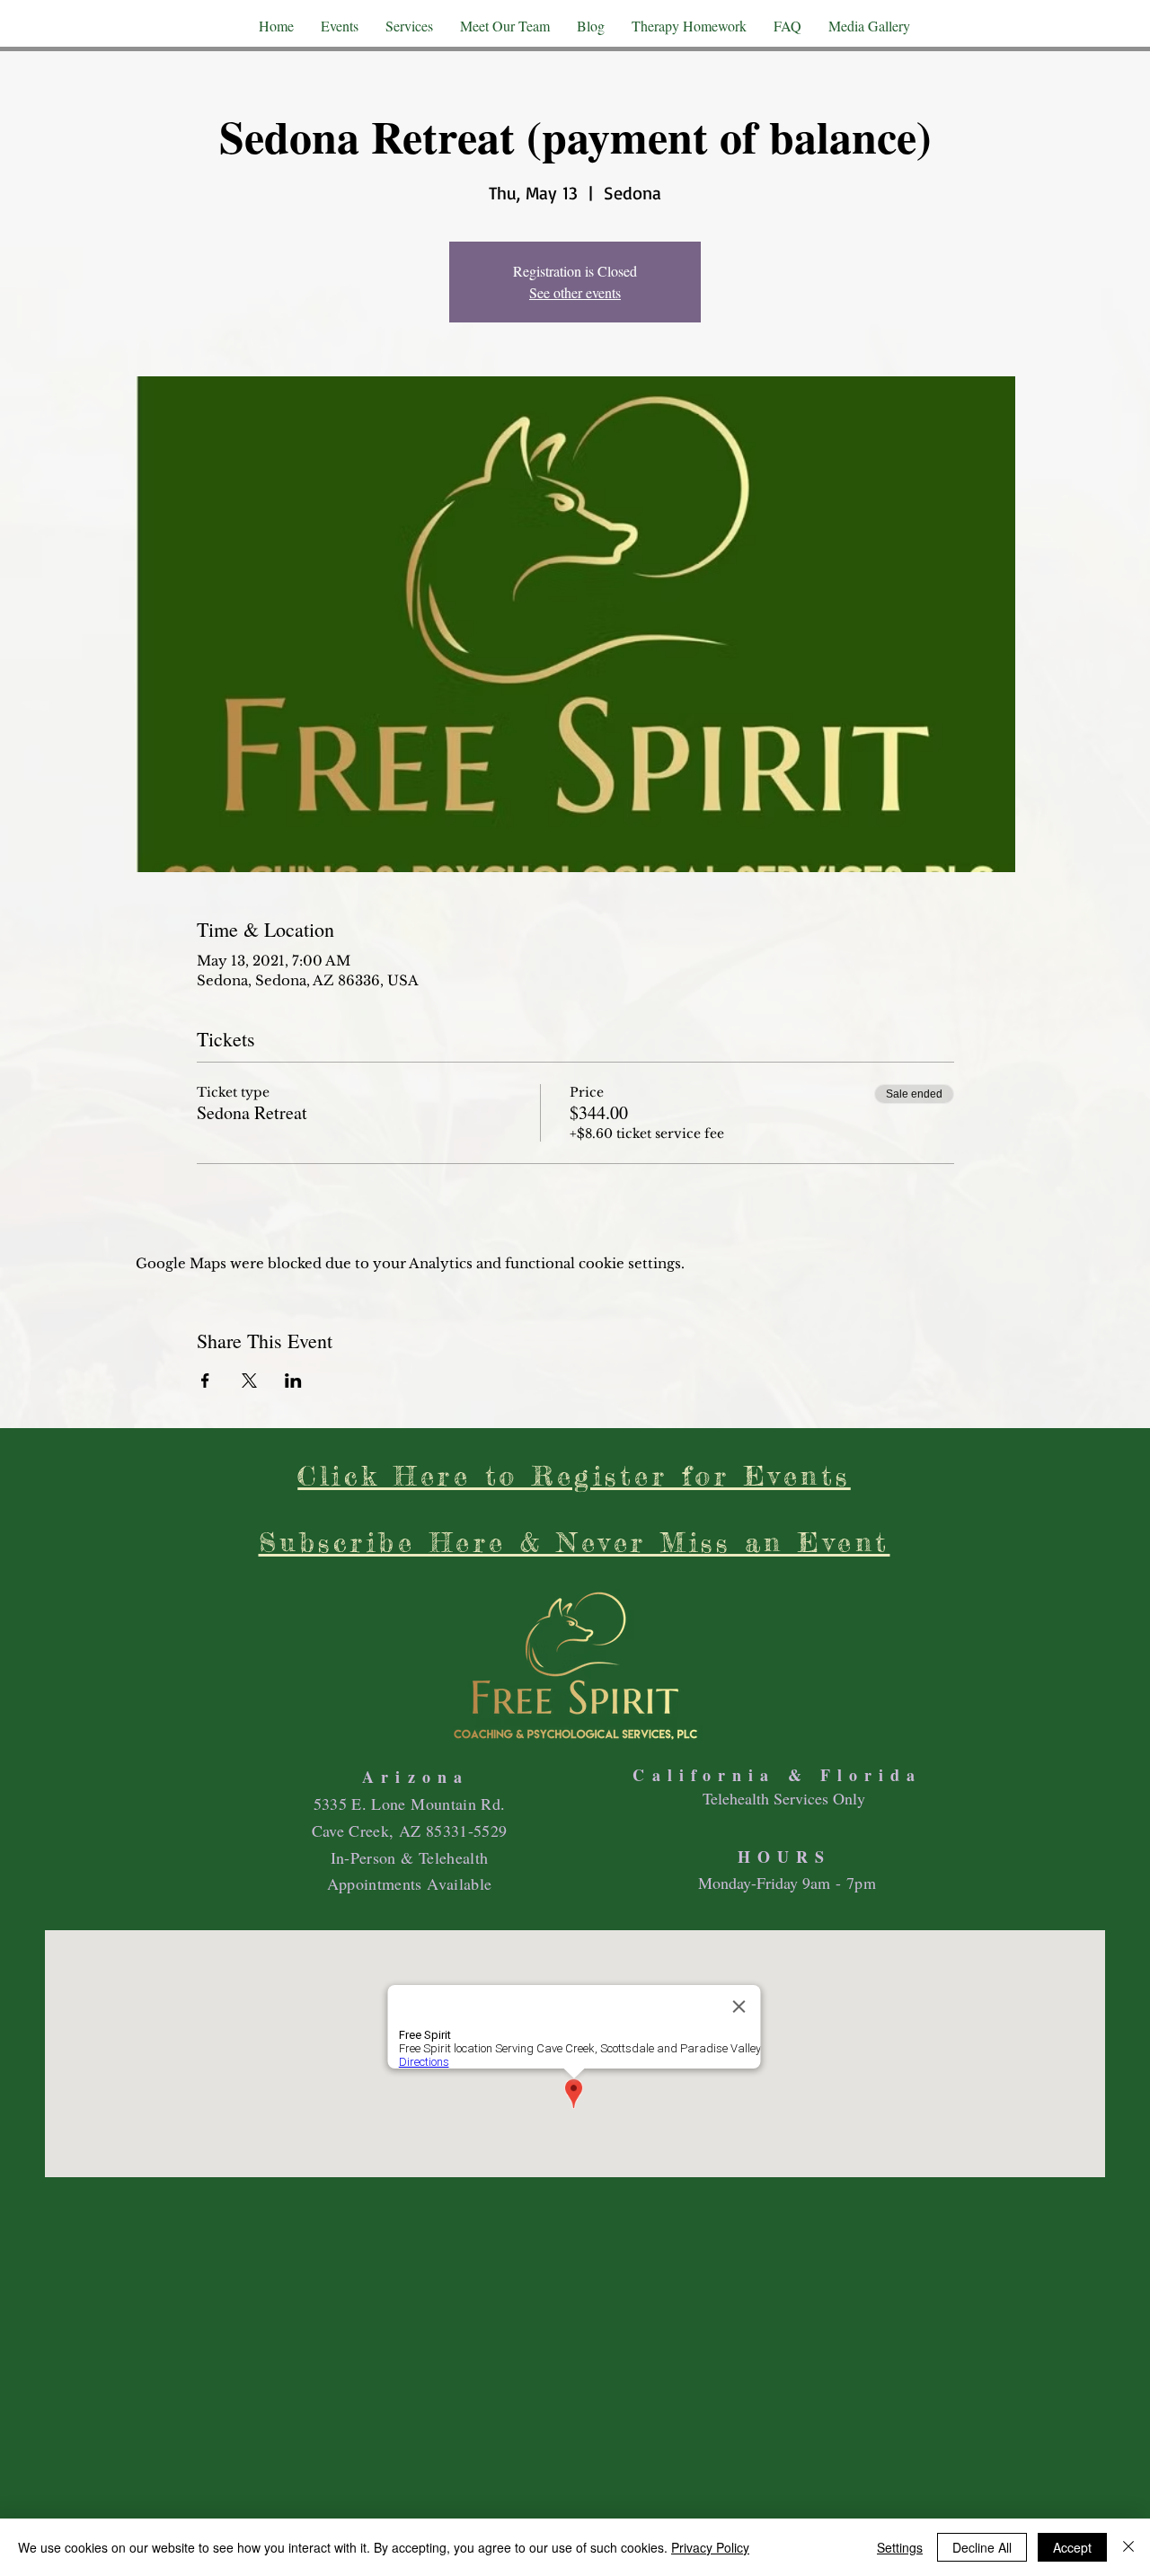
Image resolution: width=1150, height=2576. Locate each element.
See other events (575, 292)
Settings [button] (900, 2547)
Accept (1072, 2547)
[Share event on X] (249, 1381)
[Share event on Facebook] (205, 1381)
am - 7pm (843, 1883)
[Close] (1128, 2547)
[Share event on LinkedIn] (293, 1381)
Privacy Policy (710, 2547)
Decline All (982, 2547)
